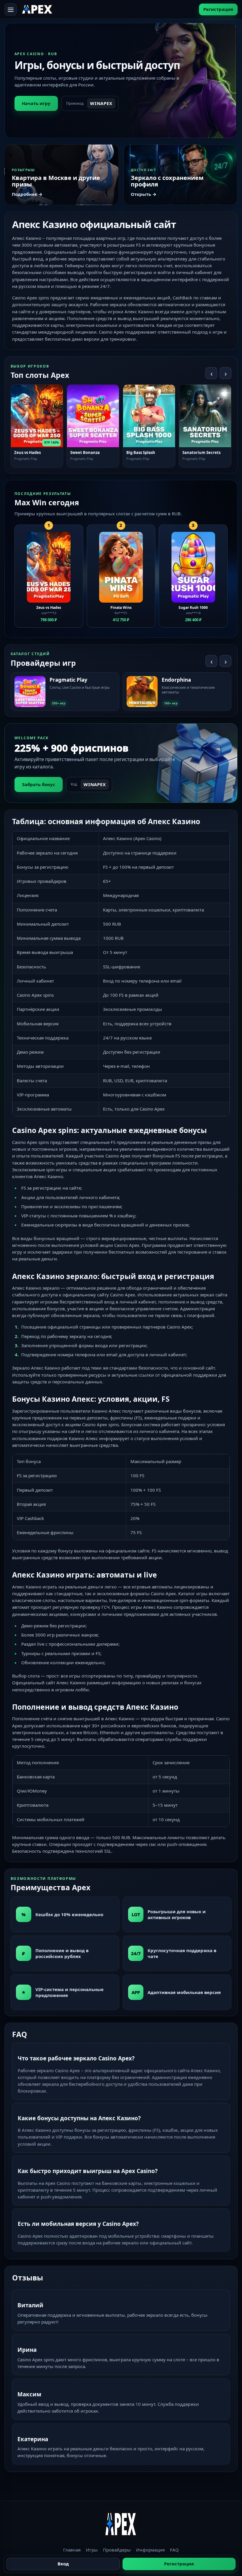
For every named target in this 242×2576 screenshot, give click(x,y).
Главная (72, 2550)
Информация (150, 2550)
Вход (63, 2564)
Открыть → (144, 194)
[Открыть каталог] (11, 9)
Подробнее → (27, 194)
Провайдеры (117, 2550)
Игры (92, 2550)
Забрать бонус (39, 784)
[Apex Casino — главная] (37, 9)
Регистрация (218, 9)
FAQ (174, 2550)
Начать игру (36, 103)
